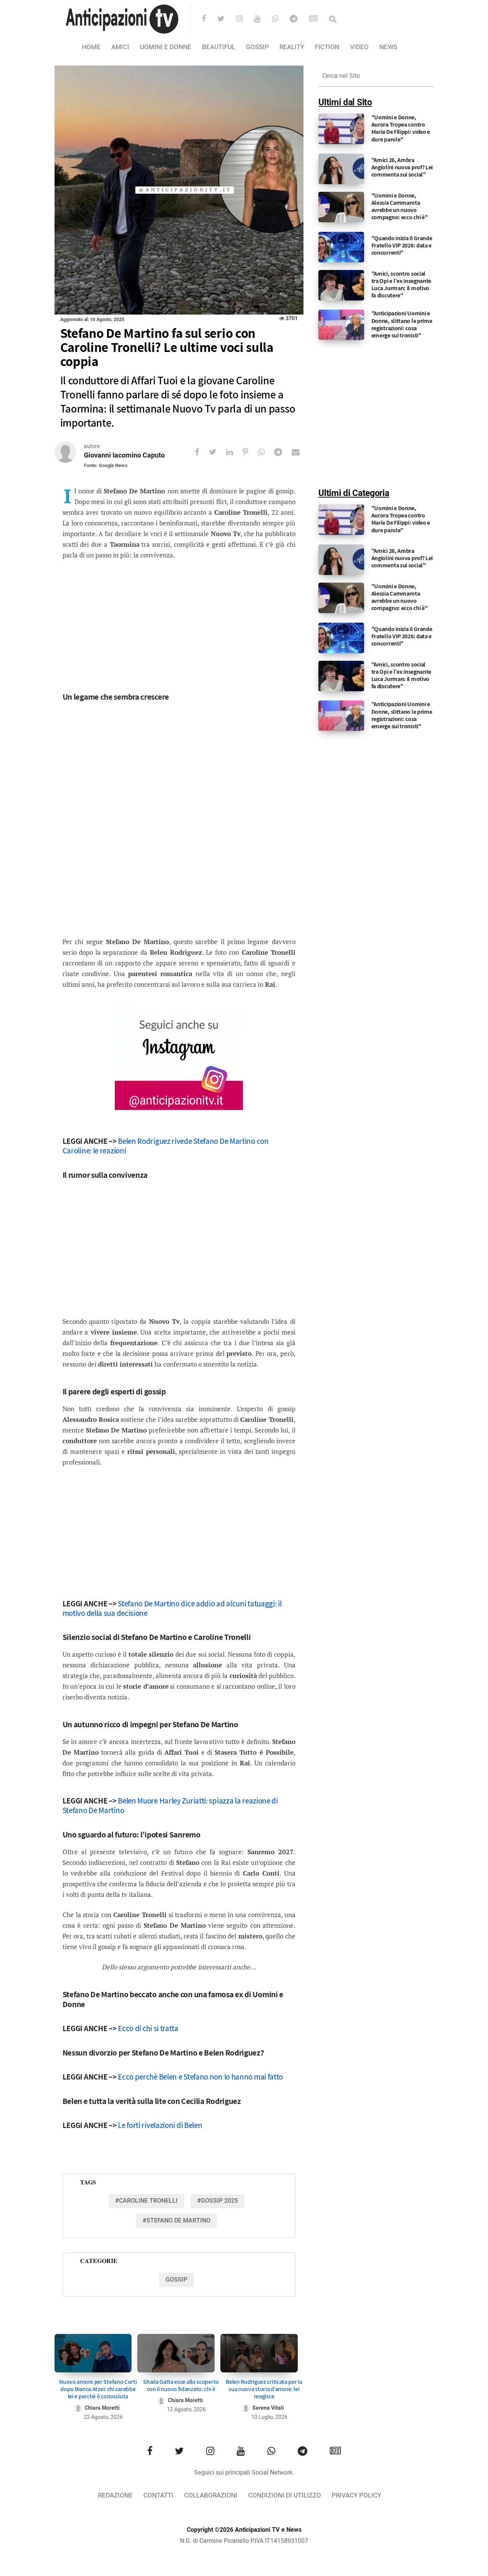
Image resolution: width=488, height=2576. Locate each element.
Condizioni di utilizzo (285, 2495)
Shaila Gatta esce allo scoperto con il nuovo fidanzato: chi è (181, 2385)
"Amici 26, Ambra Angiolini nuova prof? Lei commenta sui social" (402, 167)
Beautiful (219, 47)
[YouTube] (262, 19)
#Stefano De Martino (177, 2221)
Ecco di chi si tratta (148, 2028)
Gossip (257, 47)
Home (91, 47)
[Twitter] (226, 19)
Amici (120, 47)
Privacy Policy (356, 2495)
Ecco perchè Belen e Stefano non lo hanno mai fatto (200, 2077)
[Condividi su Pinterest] (250, 452)
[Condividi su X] (218, 452)
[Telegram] (299, 19)
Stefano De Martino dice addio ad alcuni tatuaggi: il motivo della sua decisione (172, 1608)
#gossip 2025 (218, 2201)
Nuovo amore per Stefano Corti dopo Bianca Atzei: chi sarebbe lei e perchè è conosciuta (98, 2389)
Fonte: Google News (106, 465)
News (388, 47)
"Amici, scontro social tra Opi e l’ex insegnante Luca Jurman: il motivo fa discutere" (401, 285)
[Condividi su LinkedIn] (234, 452)
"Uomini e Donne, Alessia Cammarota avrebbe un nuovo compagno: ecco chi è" (400, 206)
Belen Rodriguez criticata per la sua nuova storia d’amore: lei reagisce (264, 2389)
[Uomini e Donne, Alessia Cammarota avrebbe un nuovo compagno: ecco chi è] (341, 207)
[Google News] (318, 19)
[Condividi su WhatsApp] (266, 452)
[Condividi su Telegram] (283, 452)
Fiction (327, 47)
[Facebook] (209, 19)
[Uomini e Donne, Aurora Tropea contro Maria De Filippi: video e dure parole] (341, 129)
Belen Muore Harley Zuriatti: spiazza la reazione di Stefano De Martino (170, 1805)
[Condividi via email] (300, 452)
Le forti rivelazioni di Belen (160, 2125)
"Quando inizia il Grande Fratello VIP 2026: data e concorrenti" (402, 245)
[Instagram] (244, 19)
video (359, 47)
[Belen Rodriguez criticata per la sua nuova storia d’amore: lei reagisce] (259, 2353)
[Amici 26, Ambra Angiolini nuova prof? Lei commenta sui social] (341, 169)
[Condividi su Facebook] (202, 452)
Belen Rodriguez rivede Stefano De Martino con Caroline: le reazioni (166, 1146)
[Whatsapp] (280, 19)
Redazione (115, 2495)
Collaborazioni (211, 2495)
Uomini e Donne (166, 47)
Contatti (158, 2495)
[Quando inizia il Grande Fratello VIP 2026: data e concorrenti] (341, 247)
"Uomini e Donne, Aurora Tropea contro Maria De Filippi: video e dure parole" (401, 128)
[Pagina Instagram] (179, 1057)
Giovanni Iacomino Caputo (124, 455)
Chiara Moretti (102, 2408)
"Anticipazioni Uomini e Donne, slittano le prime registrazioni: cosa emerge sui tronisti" (402, 324)
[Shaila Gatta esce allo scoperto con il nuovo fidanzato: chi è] (176, 2353)
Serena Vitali (268, 2408)
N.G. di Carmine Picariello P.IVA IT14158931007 (244, 2541)
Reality (292, 47)
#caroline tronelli (146, 2201)
